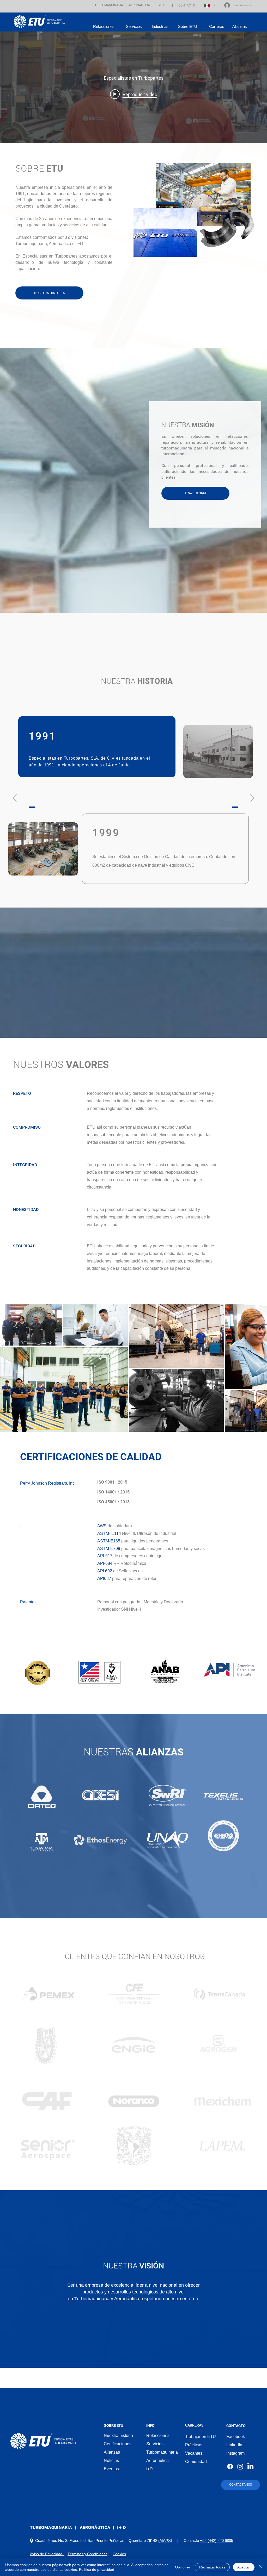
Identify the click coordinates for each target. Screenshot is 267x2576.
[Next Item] (258, 1368)
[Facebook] (230, 2466)
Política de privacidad (97, 2569)
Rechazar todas (212, 2567)
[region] (48, 1992)
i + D (121, 2527)
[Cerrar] (261, 2567)
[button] (109, 5)
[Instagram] (240, 2466)
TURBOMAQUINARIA (51, 2527)
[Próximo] (252, 798)
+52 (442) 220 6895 (217, 2540)
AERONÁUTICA (95, 2527)
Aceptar (244, 2567)
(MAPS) (165, 2540)
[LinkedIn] (250, 2466)
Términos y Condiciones (87, 2554)
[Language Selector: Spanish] (210, 5)
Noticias (111, 2461)
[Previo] (15, 798)
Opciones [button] (183, 2567)
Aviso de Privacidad (47, 2554)
